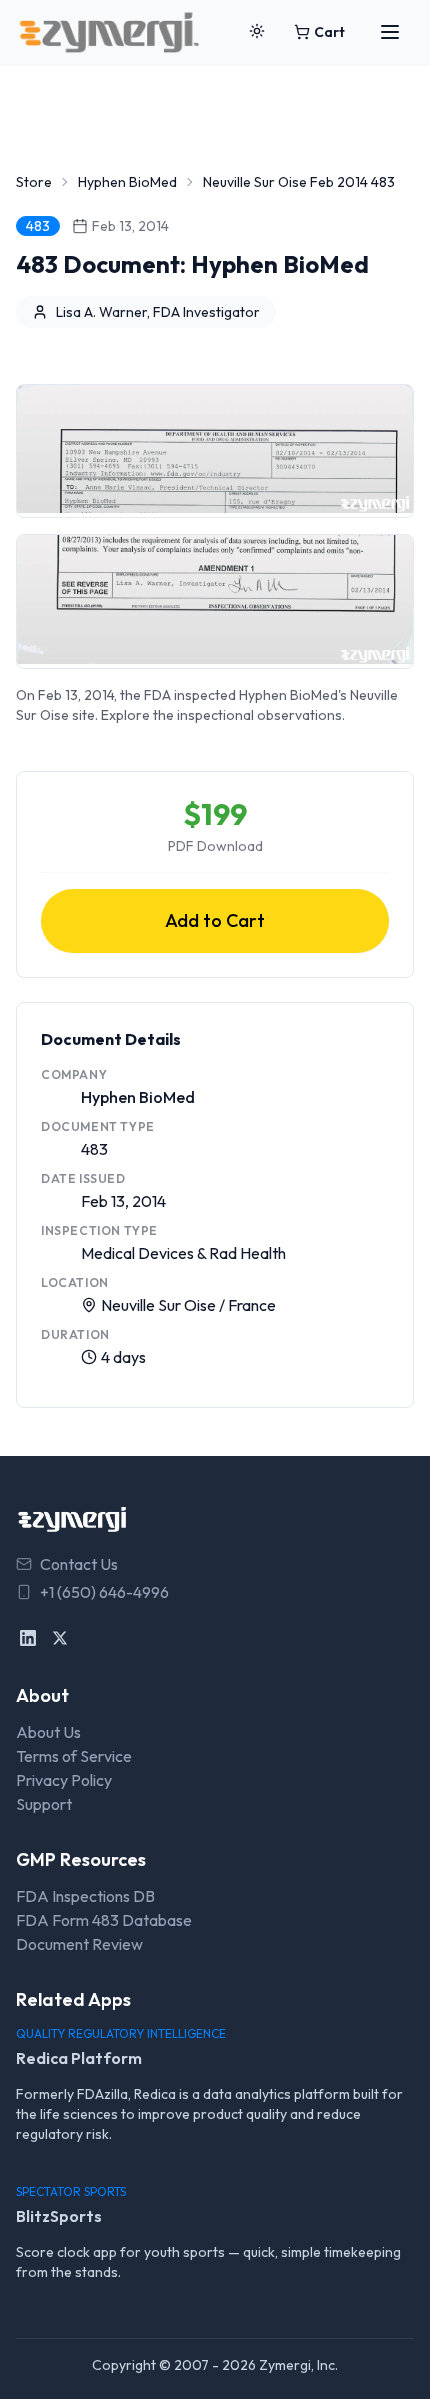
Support (44, 1804)
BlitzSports (59, 2216)
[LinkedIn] (28, 1638)
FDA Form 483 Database (104, 1920)
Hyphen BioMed (127, 182)
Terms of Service (74, 1756)
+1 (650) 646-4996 (104, 1592)
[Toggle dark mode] (257, 32)
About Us (48, 1732)
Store (34, 182)
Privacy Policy (64, 1780)
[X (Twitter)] (60, 1638)
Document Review (79, 1944)
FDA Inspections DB (85, 1896)
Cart (329, 32)
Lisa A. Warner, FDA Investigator (158, 312)
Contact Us (79, 1564)
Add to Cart (215, 920)
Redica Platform (79, 2058)
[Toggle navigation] (390, 32)
